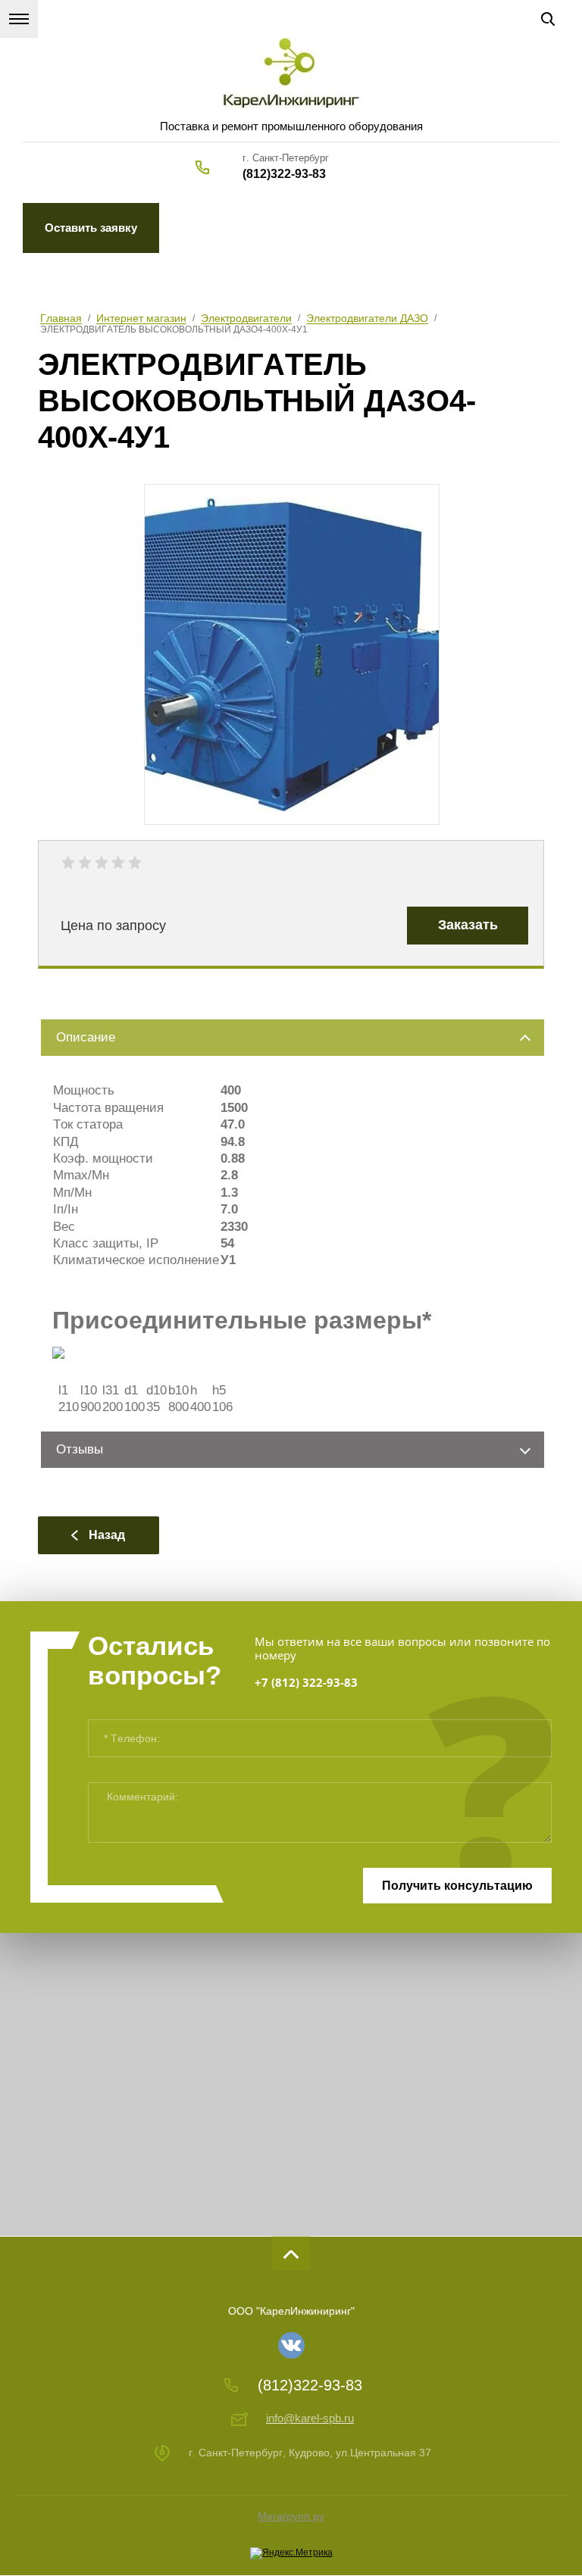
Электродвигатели (246, 318)
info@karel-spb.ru (310, 2418)
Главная (61, 318)
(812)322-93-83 (284, 174)
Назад (107, 1535)
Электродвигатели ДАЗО (367, 318)
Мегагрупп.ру (291, 2516)
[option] (292, 654)
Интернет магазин (141, 318)
